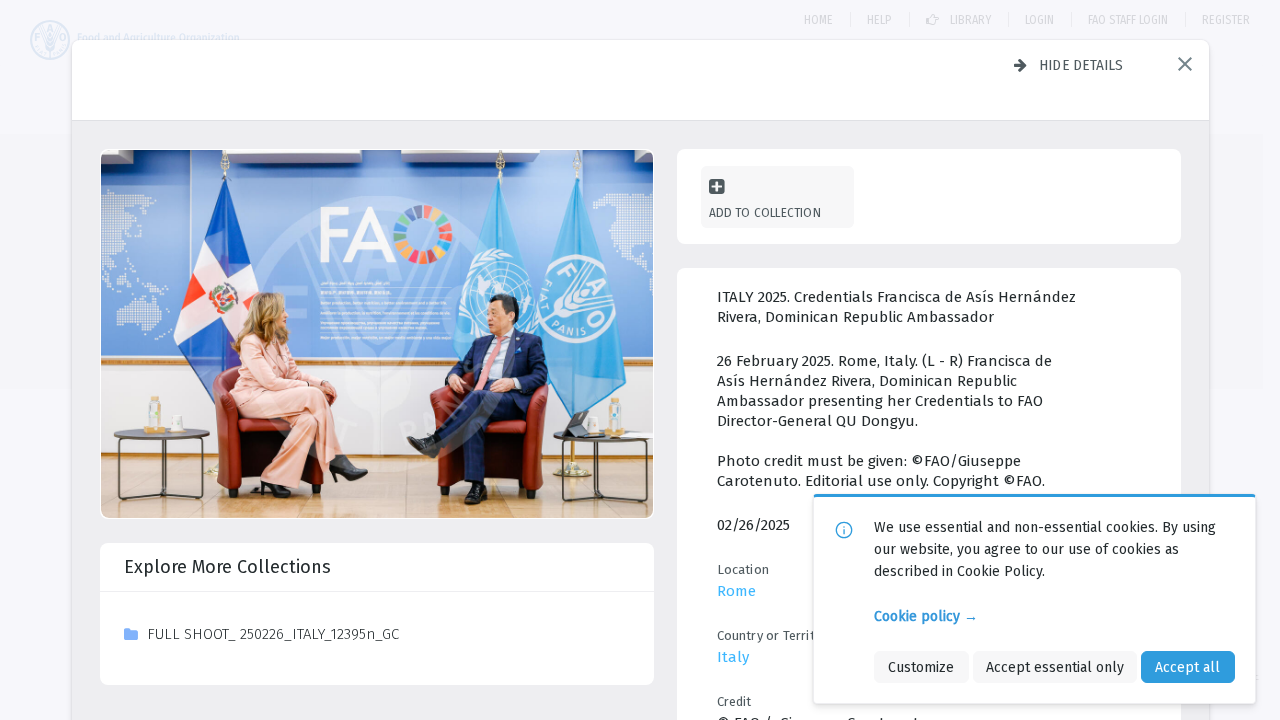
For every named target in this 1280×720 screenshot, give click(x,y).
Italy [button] (733, 657)
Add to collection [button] (765, 212)
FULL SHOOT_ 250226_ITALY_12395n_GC (273, 634)
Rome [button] (736, 591)
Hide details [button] (1081, 65)
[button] (1185, 64)
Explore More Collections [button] (227, 567)
